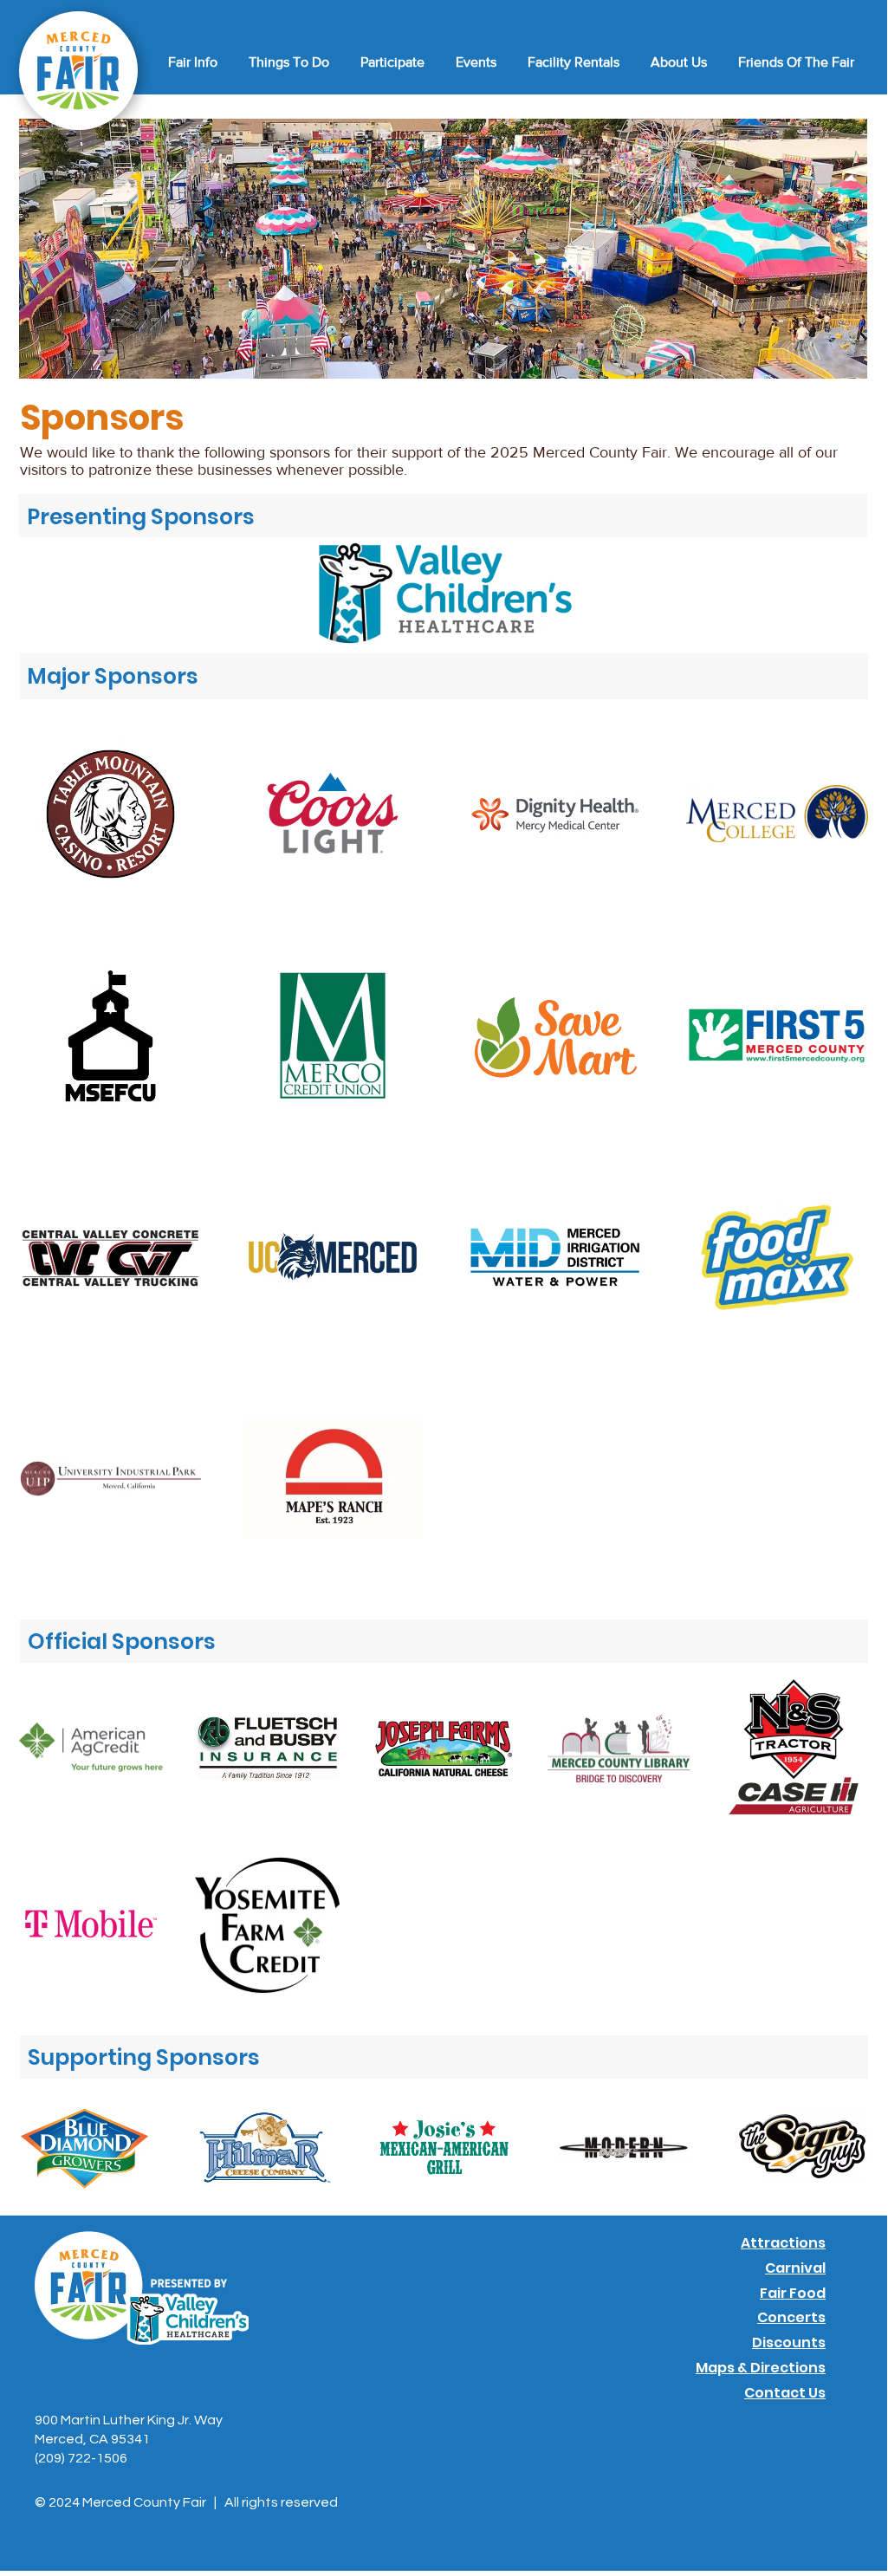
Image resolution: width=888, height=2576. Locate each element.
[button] (190, 62)
